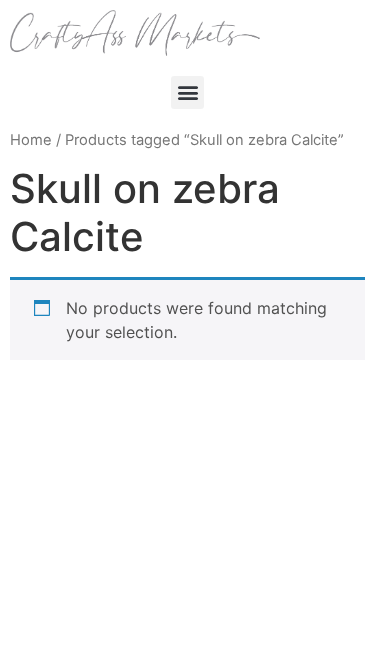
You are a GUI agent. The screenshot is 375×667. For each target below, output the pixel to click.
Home (31, 140)
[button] (187, 92)
